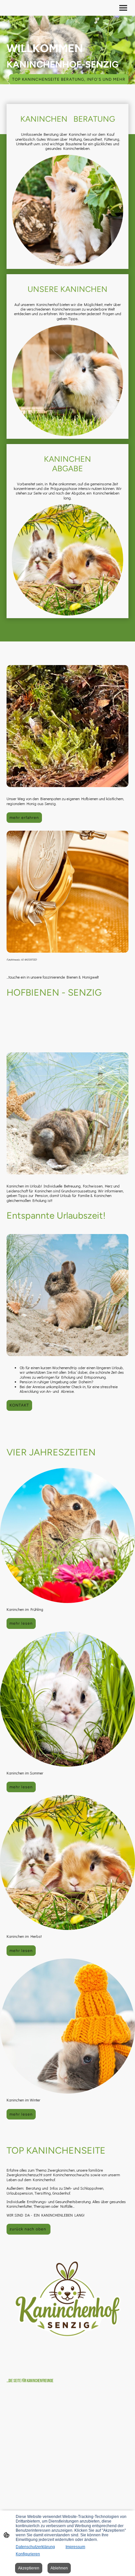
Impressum (75, 2547)
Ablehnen (59, 2568)
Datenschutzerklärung (35, 2547)
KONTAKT (19, 1405)
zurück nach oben (29, 2229)
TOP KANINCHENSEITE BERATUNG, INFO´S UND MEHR (69, 79)
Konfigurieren (28, 2554)
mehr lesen (21, 1623)
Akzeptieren (29, 2568)
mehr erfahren (24, 818)
